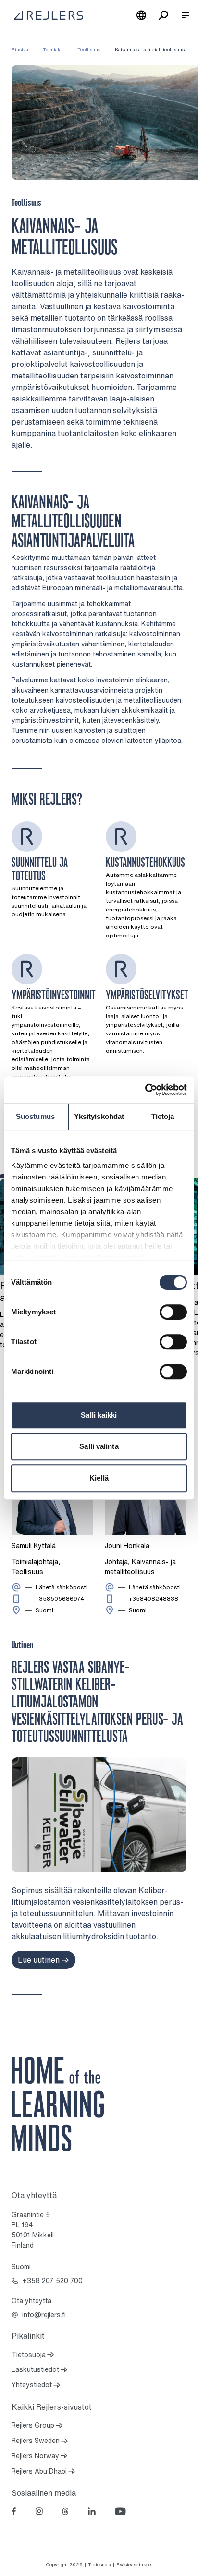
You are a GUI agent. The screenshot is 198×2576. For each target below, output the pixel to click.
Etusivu (20, 50)
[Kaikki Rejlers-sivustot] (141, 15)
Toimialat (53, 50)
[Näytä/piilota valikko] (186, 15)
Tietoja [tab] (163, 1116)
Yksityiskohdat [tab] (99, 1116)
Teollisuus (89, 50)
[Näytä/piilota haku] (163, 15)
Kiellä (99, 1478)
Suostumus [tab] (35, 1116)
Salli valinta (99, 1446)
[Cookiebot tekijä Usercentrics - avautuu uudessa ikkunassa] (145, 1090)
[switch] (173, 1312)
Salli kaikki (99, 1415)
